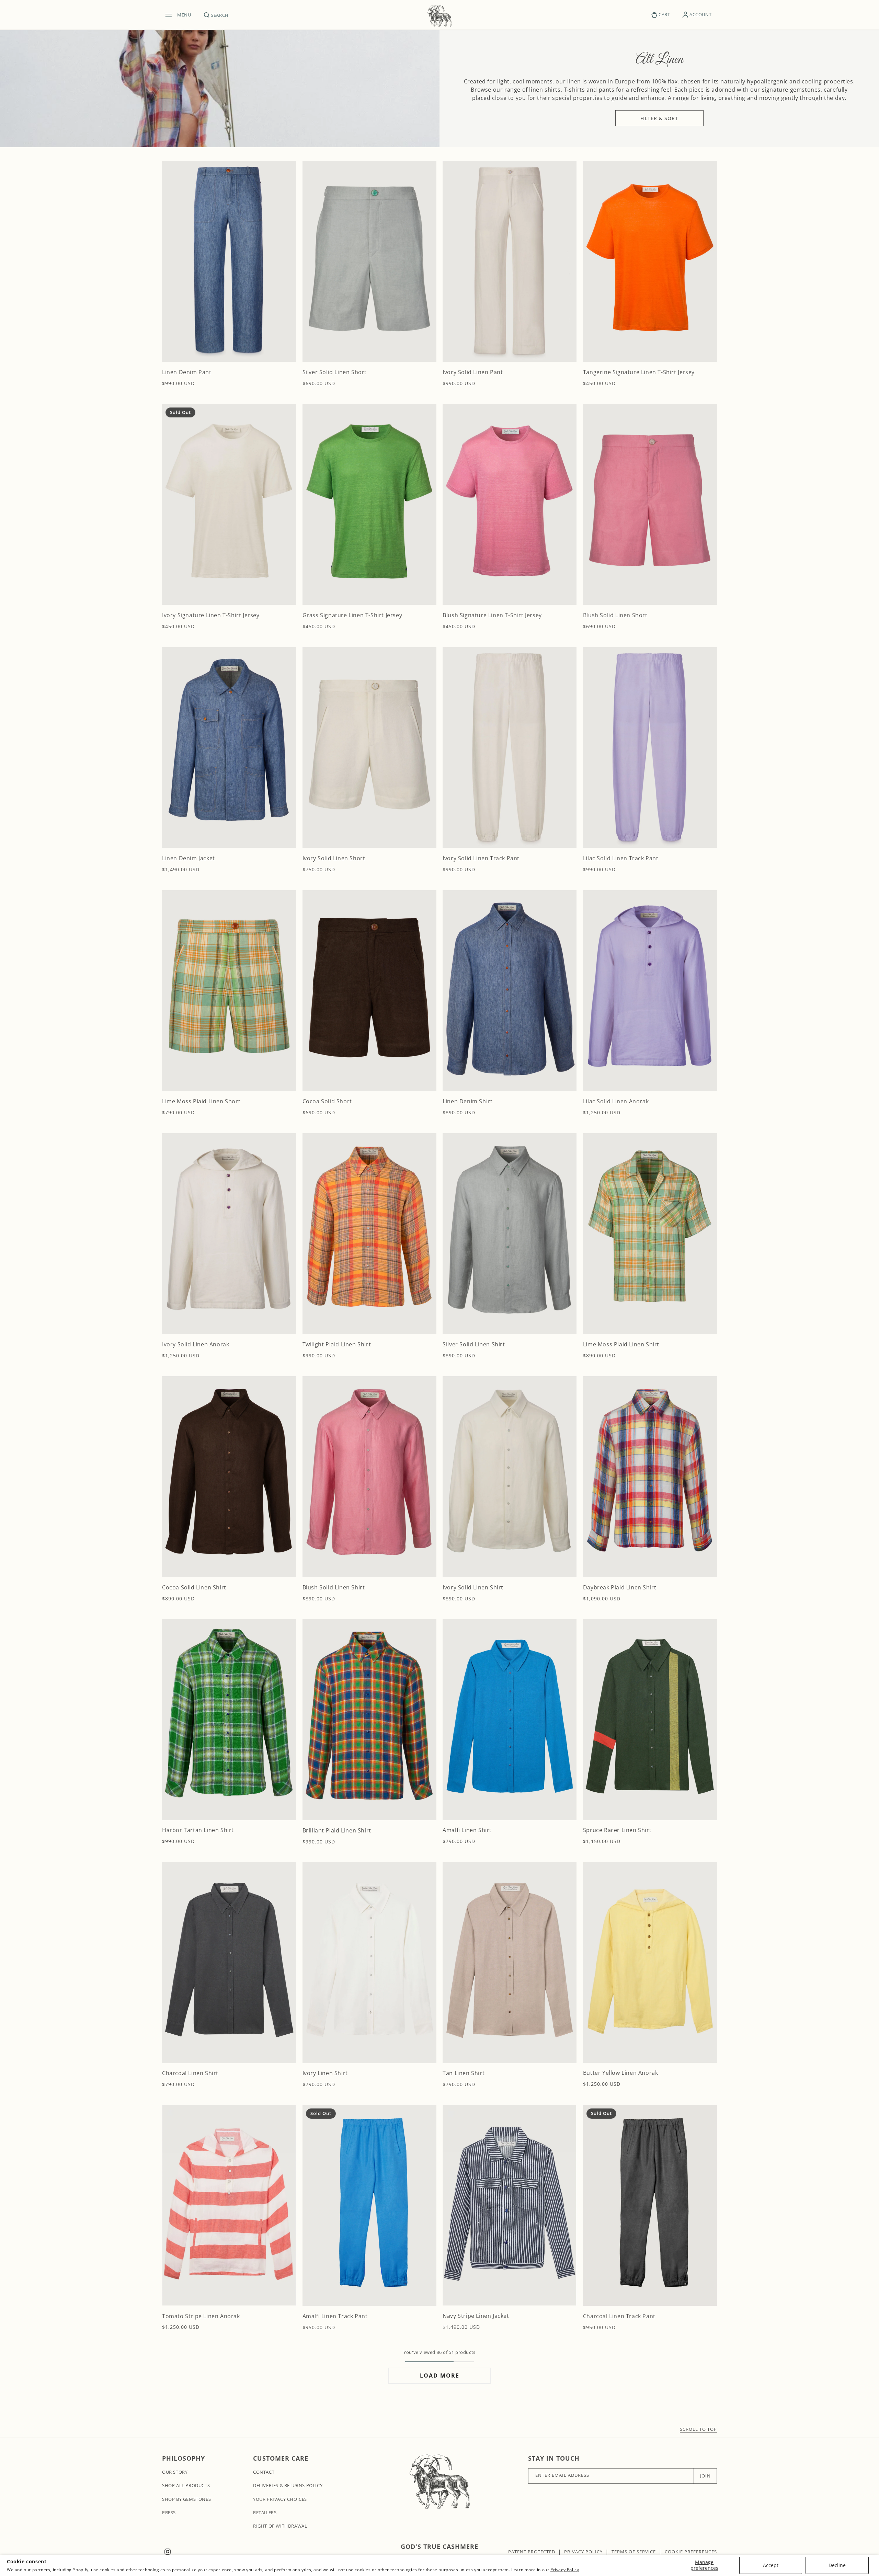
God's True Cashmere (439, 2546)
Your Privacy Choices (280, 2499)
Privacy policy (583, 2552)
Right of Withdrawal (280, 2526)
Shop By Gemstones (186, 2499)
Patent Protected (532, 2552)
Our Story (175, 2472)
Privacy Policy (565, 2570)
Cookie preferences (691, 2552)
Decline (837, 2565)
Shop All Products (186, 2485)
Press (169, 2512)
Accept (771, 2565)
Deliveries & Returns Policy (288, 2485)
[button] (180, 15)
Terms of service (634, 2552)
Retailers (265, 2512)
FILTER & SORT (659, 118)
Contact (264, 2472)
